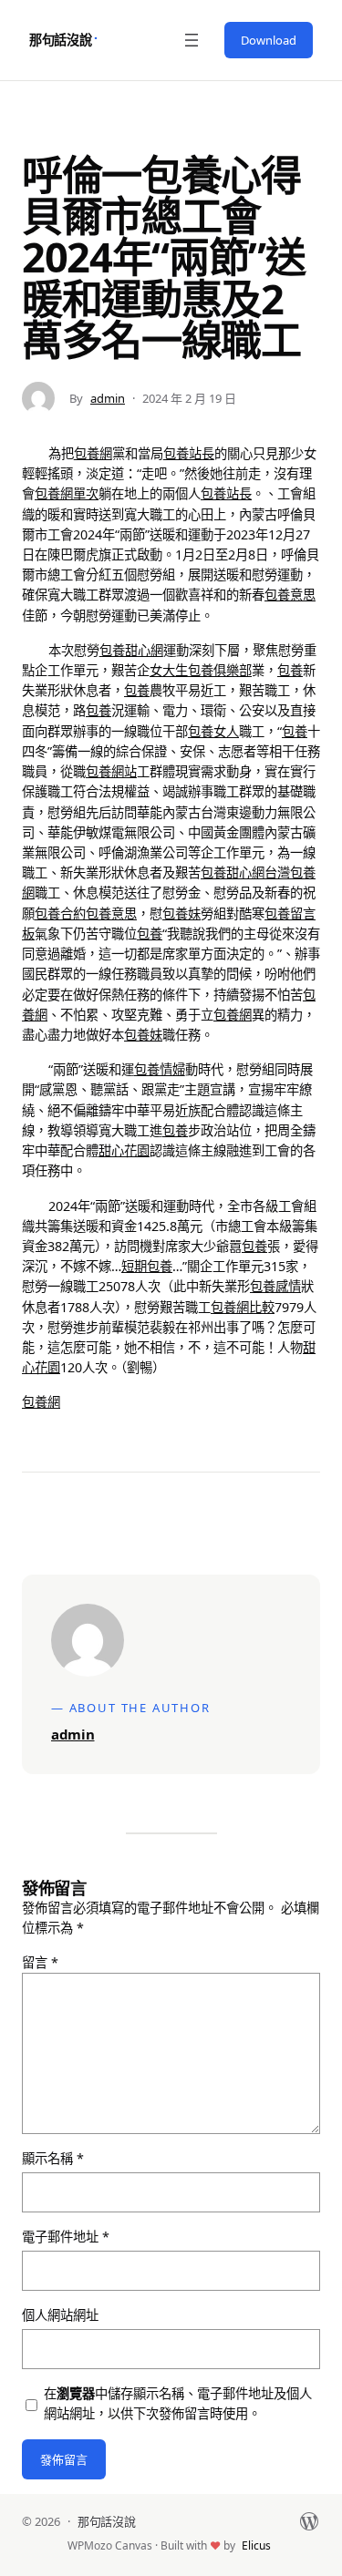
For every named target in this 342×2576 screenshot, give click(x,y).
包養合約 (60, 913)
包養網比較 (243, 1307)
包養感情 (275, 1286)
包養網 (93, 453)
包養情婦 (160, 1069)
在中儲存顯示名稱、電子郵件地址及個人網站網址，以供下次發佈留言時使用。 (178, 2403)
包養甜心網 (131, 650)
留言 (40, 1962)
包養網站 (111, 771)
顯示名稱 (53, 2158)
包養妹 (181, 913)
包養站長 (189, 453)
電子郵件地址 (66, 2237)
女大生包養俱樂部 (201, 670)
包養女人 (213, 731)
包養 (290, 670)
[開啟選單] (192, 40)
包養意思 (290, 595)
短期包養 (147, 1266)
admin (108, 398)
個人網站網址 (60, 2315)
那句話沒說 (61, 40)
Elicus (256, 2545)
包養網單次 (67, 493)
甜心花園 (124, 1150)
